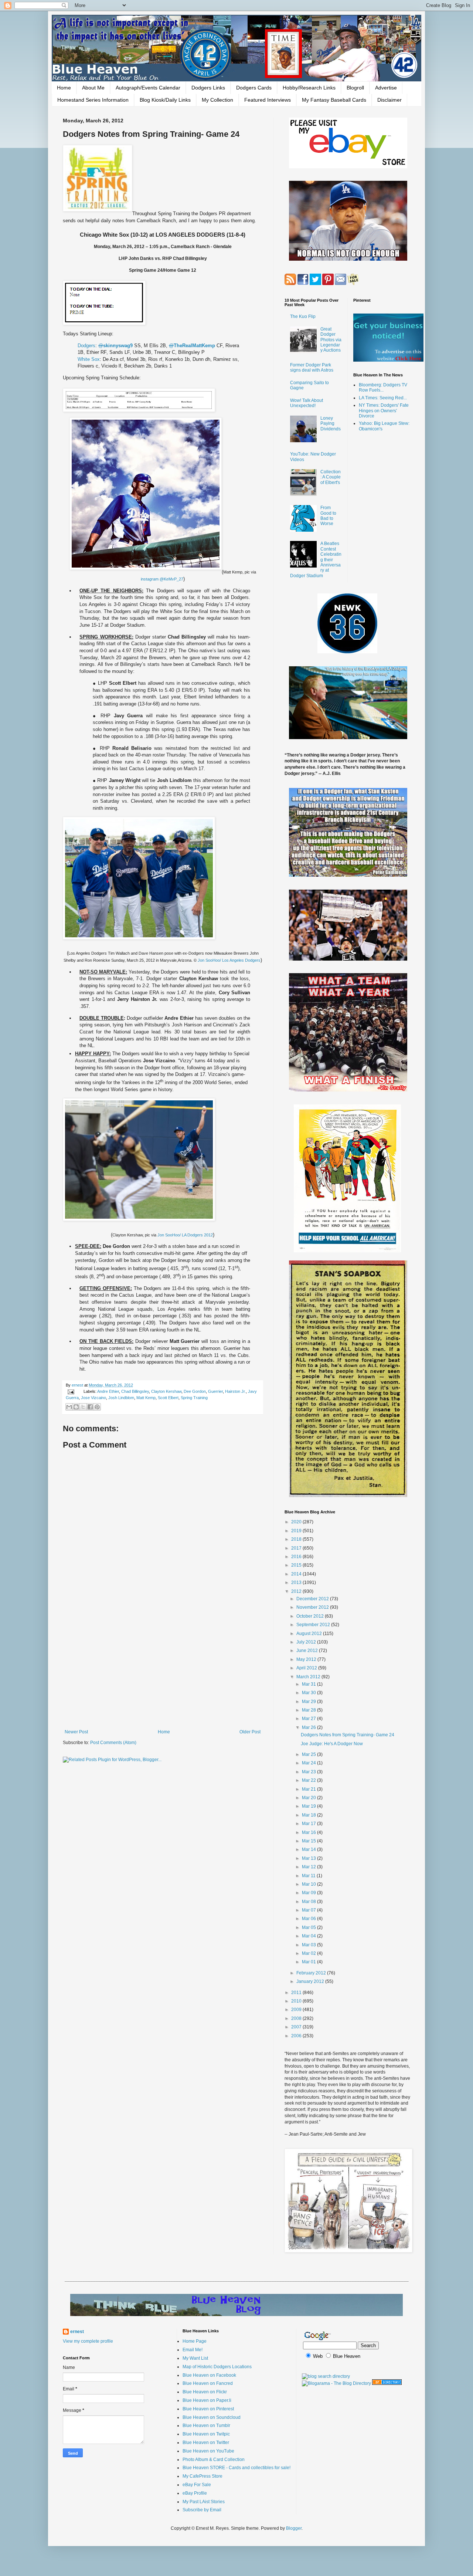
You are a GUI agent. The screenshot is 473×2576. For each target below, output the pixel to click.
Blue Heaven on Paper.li (207, 2400)
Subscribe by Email (202, 2510)
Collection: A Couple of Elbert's (331, 477)
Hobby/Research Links (309, 88)
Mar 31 (309, 1684)
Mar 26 (309, 1727)
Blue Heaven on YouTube (208, 2451)
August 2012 (310, 1634)
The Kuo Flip (303, 317)
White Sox (89, 359)
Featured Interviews (268, 100)
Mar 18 (309, 1815)
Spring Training (194, 1398)
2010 (297, 2001)
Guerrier (215, 1391)
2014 (297, 1574)
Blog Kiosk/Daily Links (165, 100)
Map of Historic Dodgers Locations (217, 2367)
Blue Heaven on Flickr (205, 2392)
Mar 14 (309, 1849)
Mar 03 (309, 1945)
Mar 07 (309, 1910)
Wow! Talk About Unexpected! (307, 403)
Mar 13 (309, 1858)
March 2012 (309, 1677)
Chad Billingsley (135, 1391)
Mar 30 (309, 1693)
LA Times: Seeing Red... (383, 398)
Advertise (386, 88)
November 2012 (313, 1607)
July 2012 (307, 1642)
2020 (297, 1522)
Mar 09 (309, 1893)
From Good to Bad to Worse (328, 516)
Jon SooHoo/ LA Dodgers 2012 (185, 1235)
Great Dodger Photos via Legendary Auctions (331, 340)
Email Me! (193, 2350)
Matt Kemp (146, 1398)
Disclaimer (389, 100)
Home (64, 88)
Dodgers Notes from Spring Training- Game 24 (348, 1735)
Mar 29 (309, 1702)
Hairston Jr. (235, 1391)
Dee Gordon (195, 1391)
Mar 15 (309, 1841)
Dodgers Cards (254, 88)
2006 (297, 2036)
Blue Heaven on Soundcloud (212, 2417)
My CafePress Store (203, 2476)
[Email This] (69, 1407)
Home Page (195, 2341)
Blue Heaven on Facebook (209, 2375)
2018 (297, 1539)
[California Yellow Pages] (387, 2383)
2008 (297, 2018)
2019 (297, 1531)
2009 (297, 2010)
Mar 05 (309, 1927)
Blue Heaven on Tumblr (206, 2426)
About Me (93, 88)
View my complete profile (88, 2341)
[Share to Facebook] (90, 1407)
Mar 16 (309, 1832)
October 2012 (311, 1616)
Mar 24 (309, 1763)
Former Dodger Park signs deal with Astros (312, 368)
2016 (297, 1557)
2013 (297, 1583)
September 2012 (314, 1625)
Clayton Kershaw (166, 1391)
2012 (297, 1591)
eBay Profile (195, 2493)
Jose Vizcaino (93, 1398)
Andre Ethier (108, 1391)
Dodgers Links (208, 88)
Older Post (250, 1732)
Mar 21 (309, 1789)
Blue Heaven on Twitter (206, 2443)
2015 (297, 1565)
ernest (78, 1385)
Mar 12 (309, 1867)
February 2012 (312, 1973)
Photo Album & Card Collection (214, 2460)
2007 (297, 2027)
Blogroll (355, 88)
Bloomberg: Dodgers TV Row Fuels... (383, 387)
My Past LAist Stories (204, 2502)
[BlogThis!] (76, 1407)
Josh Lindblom (121, 1398)
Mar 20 (309, 1798)
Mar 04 (309, 1936)
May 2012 (307, 1659)
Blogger (294, 2528)
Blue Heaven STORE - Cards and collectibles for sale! (236, 2468)
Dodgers (86, 346)
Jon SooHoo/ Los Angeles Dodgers (229, 960)
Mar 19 (309, 1806)
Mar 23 (309, 1772)
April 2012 (307, 1668)
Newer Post (76, 1732)
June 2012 (308, 1651)
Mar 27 (309, 1719)
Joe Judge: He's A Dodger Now (332, 1744)
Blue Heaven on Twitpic (206, 2434)
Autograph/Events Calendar (148, 88)
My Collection (217, 100)
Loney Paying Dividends (331, 424)
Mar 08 (309, 1902)
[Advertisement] (163, 1668)
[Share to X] (83, 1407)
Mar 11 (309, 1876)
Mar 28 (309, 1710)
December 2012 (313, 1599)
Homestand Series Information (93, 100)
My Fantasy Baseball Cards (334, 100)
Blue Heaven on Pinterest (208, 2409)
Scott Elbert (168, 1398)
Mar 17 (309, 1824)
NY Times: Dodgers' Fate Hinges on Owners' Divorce (384, 411)
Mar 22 (309, 1780)
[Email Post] (71, 1391)
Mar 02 (309, 1953)
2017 (297, 1548)
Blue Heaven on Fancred (208, 2383)
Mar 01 (309, 1962)
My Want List (195, 2358)
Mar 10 (309, 1884)
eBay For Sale (197, 2485)
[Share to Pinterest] (97, 1407)
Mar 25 (309, 1754)
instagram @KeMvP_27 (162, 579)
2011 (297, 1993)
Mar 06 (309, 1919)
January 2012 (311, 1981)
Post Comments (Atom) (113, 1743)
